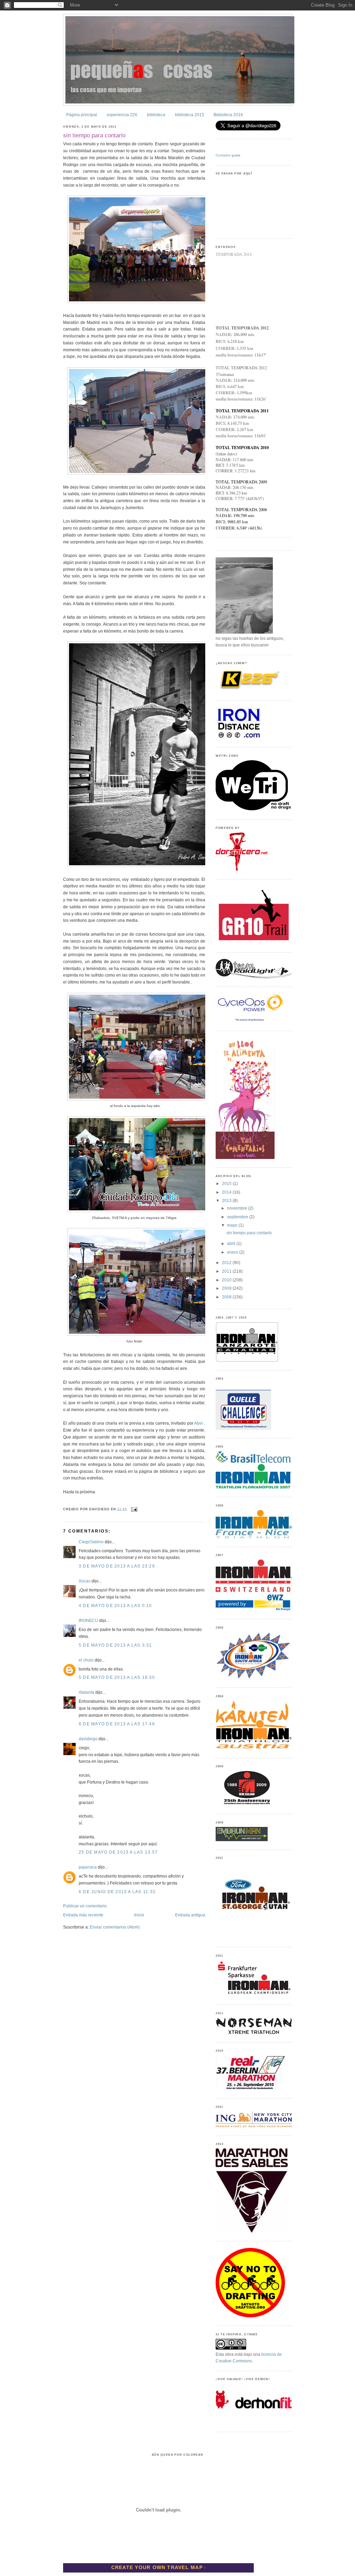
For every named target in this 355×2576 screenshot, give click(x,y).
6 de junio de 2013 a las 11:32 (117, 1892)
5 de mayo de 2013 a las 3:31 (115, 1645)
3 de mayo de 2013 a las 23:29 (117, 1566)
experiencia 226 (122, 115)
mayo (233, 1225)
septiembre (238, 1217)
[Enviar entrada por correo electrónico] (133, 1509)
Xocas (85, 1581)
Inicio (139, 1915)
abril (232, 1244)
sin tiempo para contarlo (94, 135)
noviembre (238, 1208)
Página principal (82, 115)
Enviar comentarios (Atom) (115, 1927)
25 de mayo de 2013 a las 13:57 (118, 1852)
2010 (227, 1280)
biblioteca (156, 115)
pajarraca (88, 1867)
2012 (227, 1263)
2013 (227, 1201)
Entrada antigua (190, 1915)
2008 (227, 1297)
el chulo (86, 1660)
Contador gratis (228, 155)
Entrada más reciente (83, 1915)
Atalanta (86, 1692)
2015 (227, 1184)
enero (233, 1252)
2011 (227, 1271)
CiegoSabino (91, 1542)
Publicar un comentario (85, 1906)
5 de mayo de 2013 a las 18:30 (117, 1677)
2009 (227, 1288)
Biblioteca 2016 (228, 115)
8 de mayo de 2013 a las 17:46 (117, 1724)
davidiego (88, 1739)
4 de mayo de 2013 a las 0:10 (115, 1606)
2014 (227, 1192)
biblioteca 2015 (190, 115)
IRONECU (88, 1621)
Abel (199, 1423)
